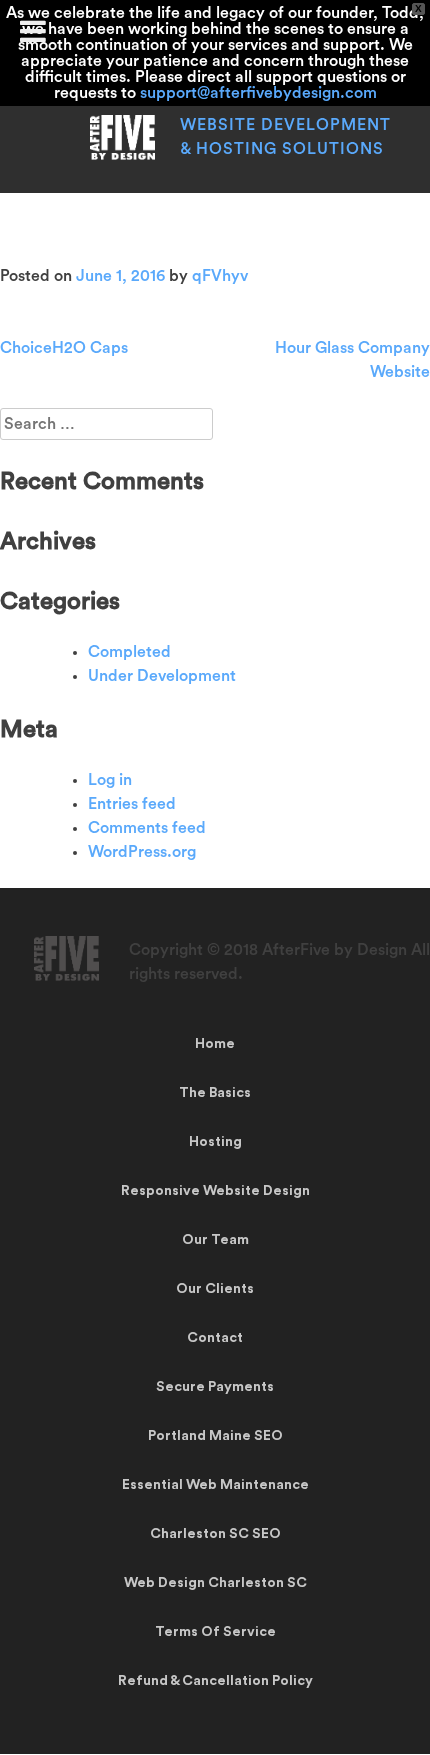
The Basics (215, 1093)
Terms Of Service (215, 1632)
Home (215, 1044)
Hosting (215, 1142)
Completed (129, 652)
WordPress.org (142, 852)
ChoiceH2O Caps (64, 348)
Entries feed (132, 804)
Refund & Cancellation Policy (215, 1681)
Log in (110, 780)
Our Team (215, 1240)
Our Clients (215, 1289)
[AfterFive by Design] (122, 155)
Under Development (162, 676)
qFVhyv (220, 276)
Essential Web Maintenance (215, 1485)
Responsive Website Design (215, 1191)
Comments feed (147, 828)
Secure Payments (215, 1387)
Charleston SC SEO (215, 1534)
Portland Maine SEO (215, 1436)
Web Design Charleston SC (215, 1583)
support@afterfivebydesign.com (258, 93)
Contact (215, 1338)
